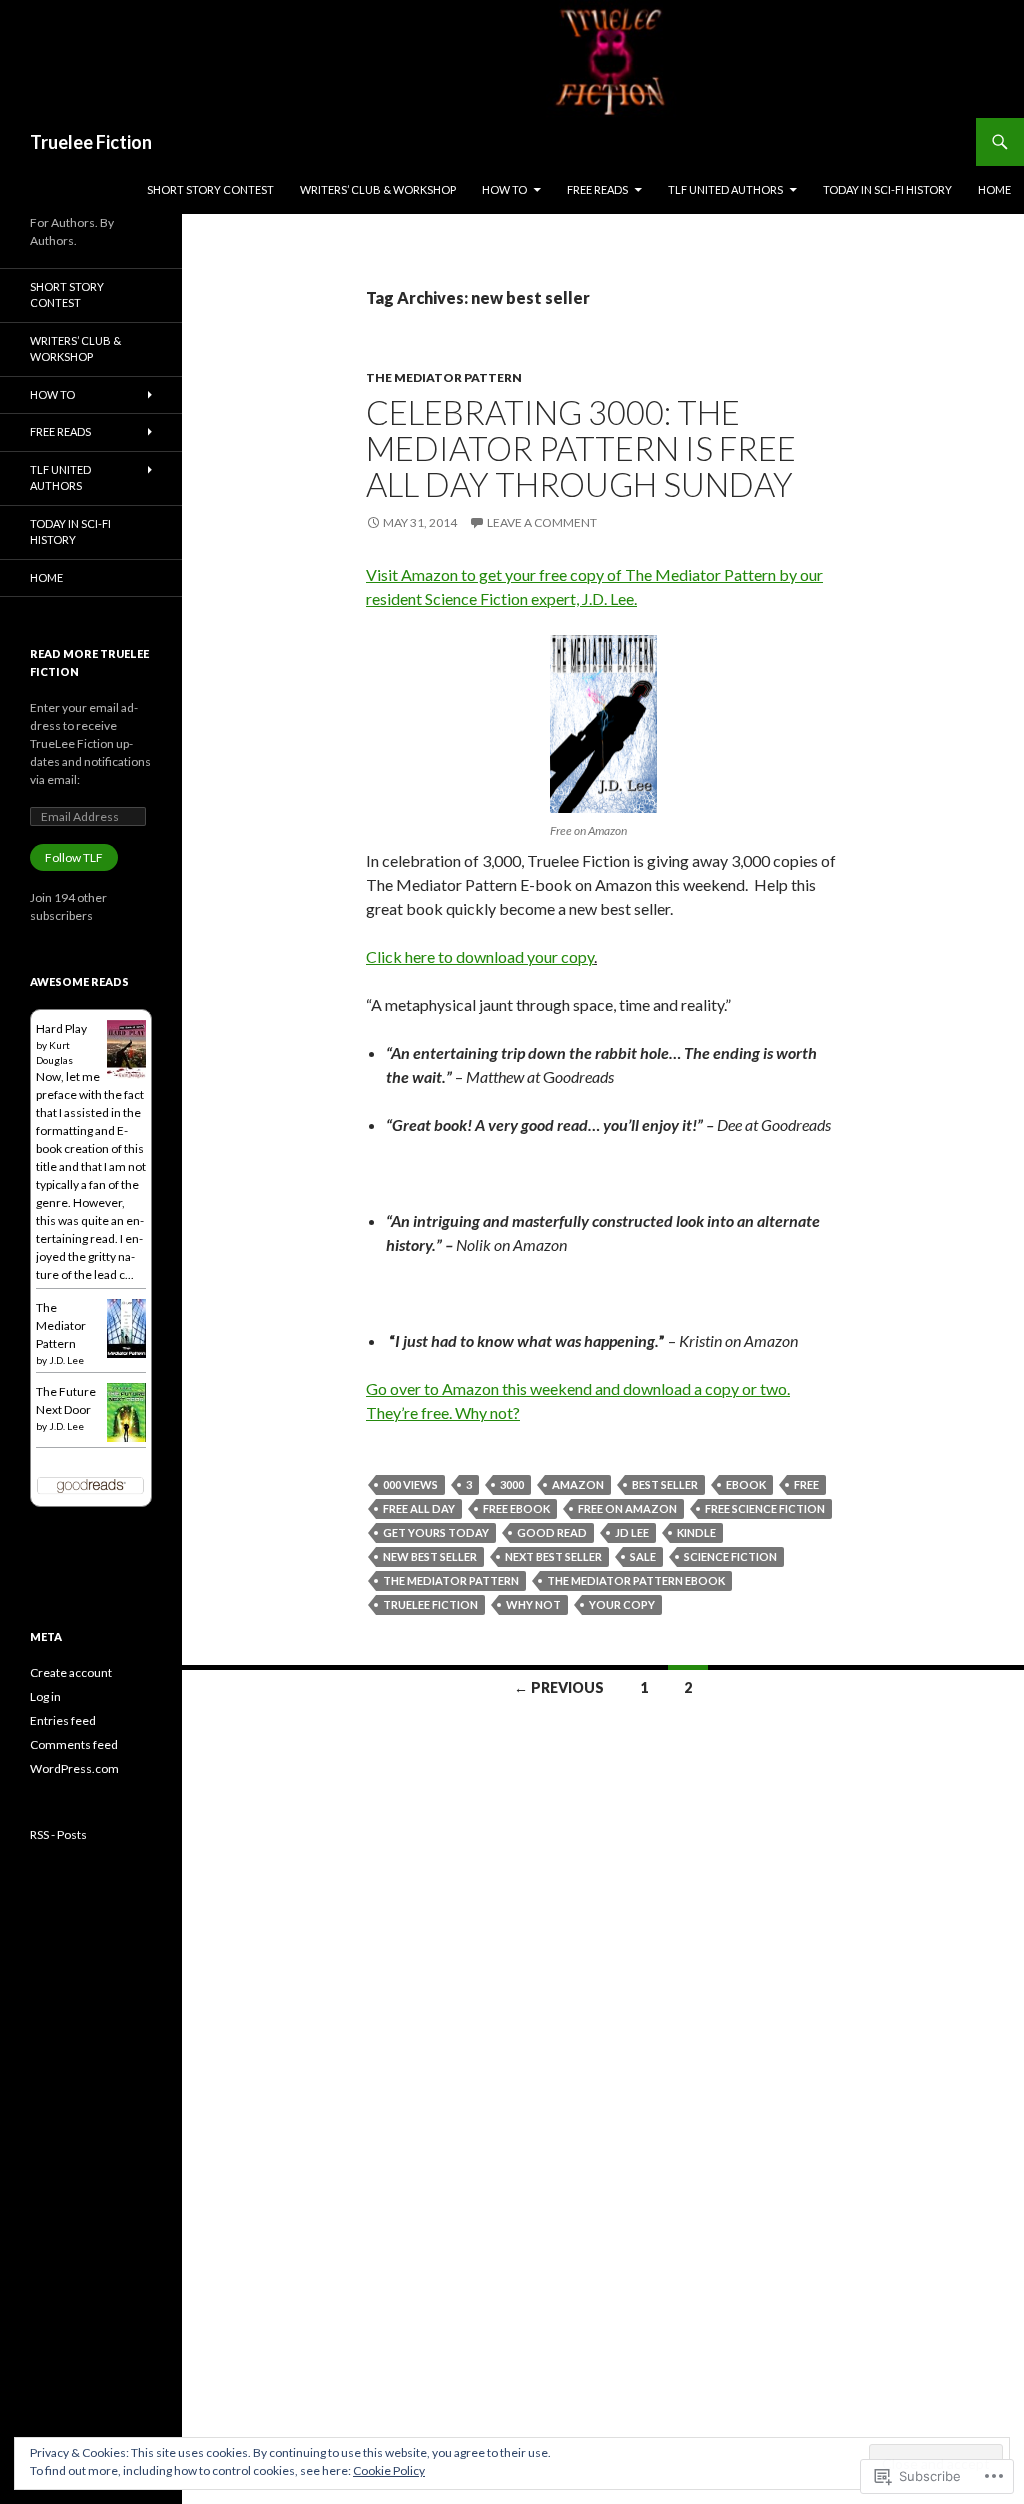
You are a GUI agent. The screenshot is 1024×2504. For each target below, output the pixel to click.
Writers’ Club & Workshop (378, 189)
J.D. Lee (66, 1360)
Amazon (578, 1484)
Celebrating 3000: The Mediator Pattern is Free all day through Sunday (581, 448)
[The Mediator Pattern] (126, 1327)
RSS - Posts (58, 1834)
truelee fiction (430, 1604)
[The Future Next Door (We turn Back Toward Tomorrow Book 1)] (126, 1411)
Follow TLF (74, 857)
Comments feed (74, 1744)
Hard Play (61, 1028)
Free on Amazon (627, 1508)
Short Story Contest (210, 189)
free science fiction (765, 1508)
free (806, 1484)
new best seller (430, 1556)
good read (552, 1532)
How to (504, 189)
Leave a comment (542, 522)
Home (994, 189)
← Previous (559, 1687)
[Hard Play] (126, 1048)
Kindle (696, 1532)
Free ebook (516, 1508)
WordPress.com (74, 1768)
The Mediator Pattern (444, 377)
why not (533, 1604)
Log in (45, 1696)
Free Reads (597, 189)
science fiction (730, 1556)
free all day (419, 1508)
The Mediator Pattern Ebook (636, 1580)
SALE (643, 1556)
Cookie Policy (389, 2470)
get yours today (436, 1532)
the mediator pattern (451, 1580)
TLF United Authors (725, 189)
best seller (665, 1484)
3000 (512, 1484)
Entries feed (63, 1720)
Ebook (746, 1484)
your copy (622, 1604)
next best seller (553, 1556)
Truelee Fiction (91, 142)
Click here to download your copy (480, 956)
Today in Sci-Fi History (887, 189)
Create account (71, 1672)
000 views (410, 1484)
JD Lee (632, 1532)
